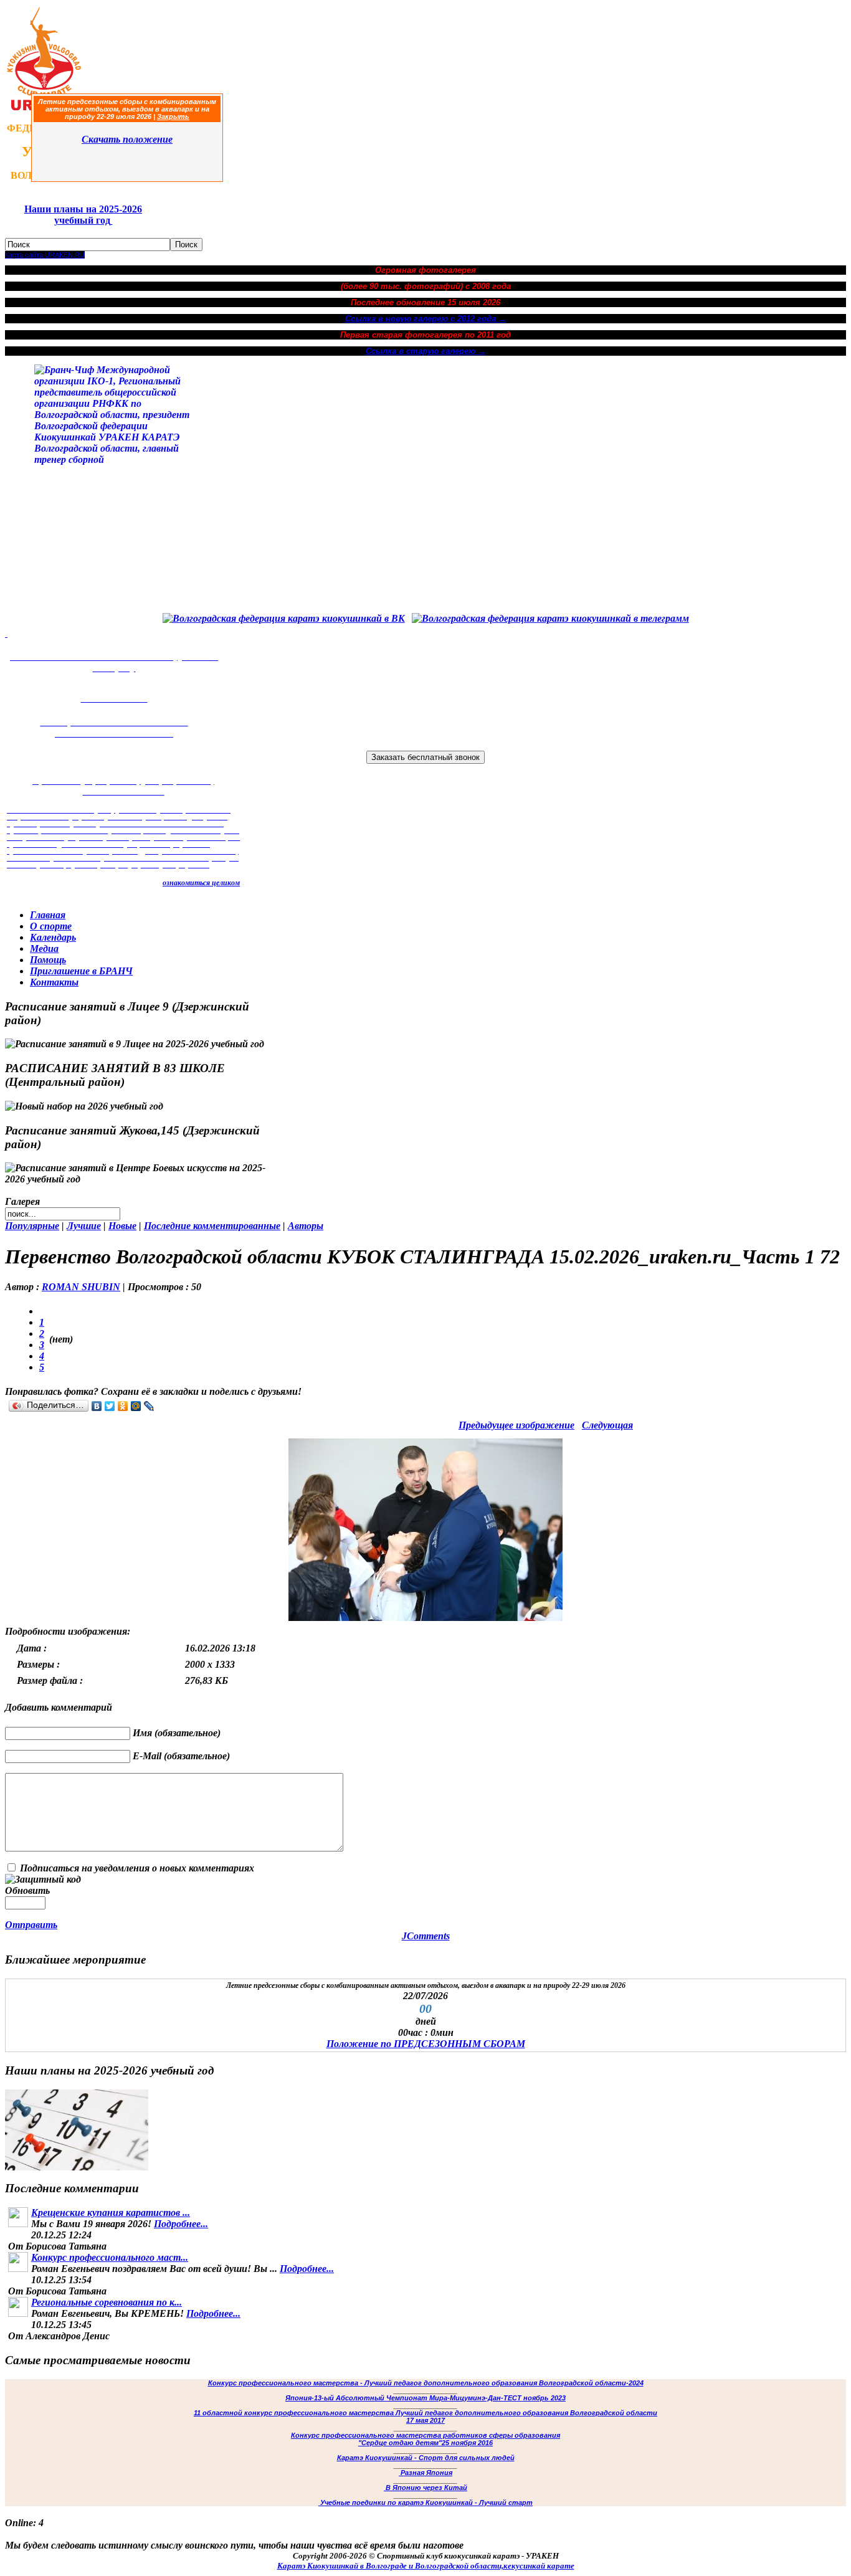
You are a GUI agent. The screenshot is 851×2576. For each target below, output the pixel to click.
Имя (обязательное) (177, 1733)
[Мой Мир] (136, 1406)
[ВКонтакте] (97, 1406)
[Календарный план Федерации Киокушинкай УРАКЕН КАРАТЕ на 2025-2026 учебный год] (77, 2167)
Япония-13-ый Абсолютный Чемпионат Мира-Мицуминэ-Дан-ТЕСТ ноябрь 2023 (425, 2398)
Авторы (306, 1226)
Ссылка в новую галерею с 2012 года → (426, 319)
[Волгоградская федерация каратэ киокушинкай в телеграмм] (550, 618)
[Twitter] (110, 1406)
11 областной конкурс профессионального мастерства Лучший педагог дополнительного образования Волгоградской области (425, 2413)
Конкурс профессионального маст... (110, 2257)
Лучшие (84, 1226)
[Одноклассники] (123, 1406)
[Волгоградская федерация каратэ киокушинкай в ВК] (284, 618)
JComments (426, 1936)
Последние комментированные (212, 1226)
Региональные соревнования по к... (107, 2302)
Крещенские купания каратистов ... (111, 2212)
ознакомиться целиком (201, 883)
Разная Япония (425, 2473)
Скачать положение (127, 139)
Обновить (27, 1890)
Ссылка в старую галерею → (426, 351)
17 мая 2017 (425, 2420)
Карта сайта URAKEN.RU (45, 255)
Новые (122, 1226)
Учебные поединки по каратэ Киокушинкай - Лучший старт (425, 2502)
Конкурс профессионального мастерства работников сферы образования (425, 2435)
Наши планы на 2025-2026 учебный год (83, 215)
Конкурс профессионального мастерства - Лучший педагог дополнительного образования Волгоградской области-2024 (426, 2383)
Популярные (32, 1226)
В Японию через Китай (425, 2488)
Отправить (31, 1925)
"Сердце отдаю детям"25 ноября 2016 (425, 2443)
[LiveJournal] (149, 1406)
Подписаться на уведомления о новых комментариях (137, 1868)
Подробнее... (181, 2224)
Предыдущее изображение (516, 1425)
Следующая (607, 1425)
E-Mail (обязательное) (181, 1756)
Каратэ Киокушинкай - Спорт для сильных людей (426, 2458)
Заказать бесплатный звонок (425, 757)
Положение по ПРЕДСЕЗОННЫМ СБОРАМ (426, 2044)
